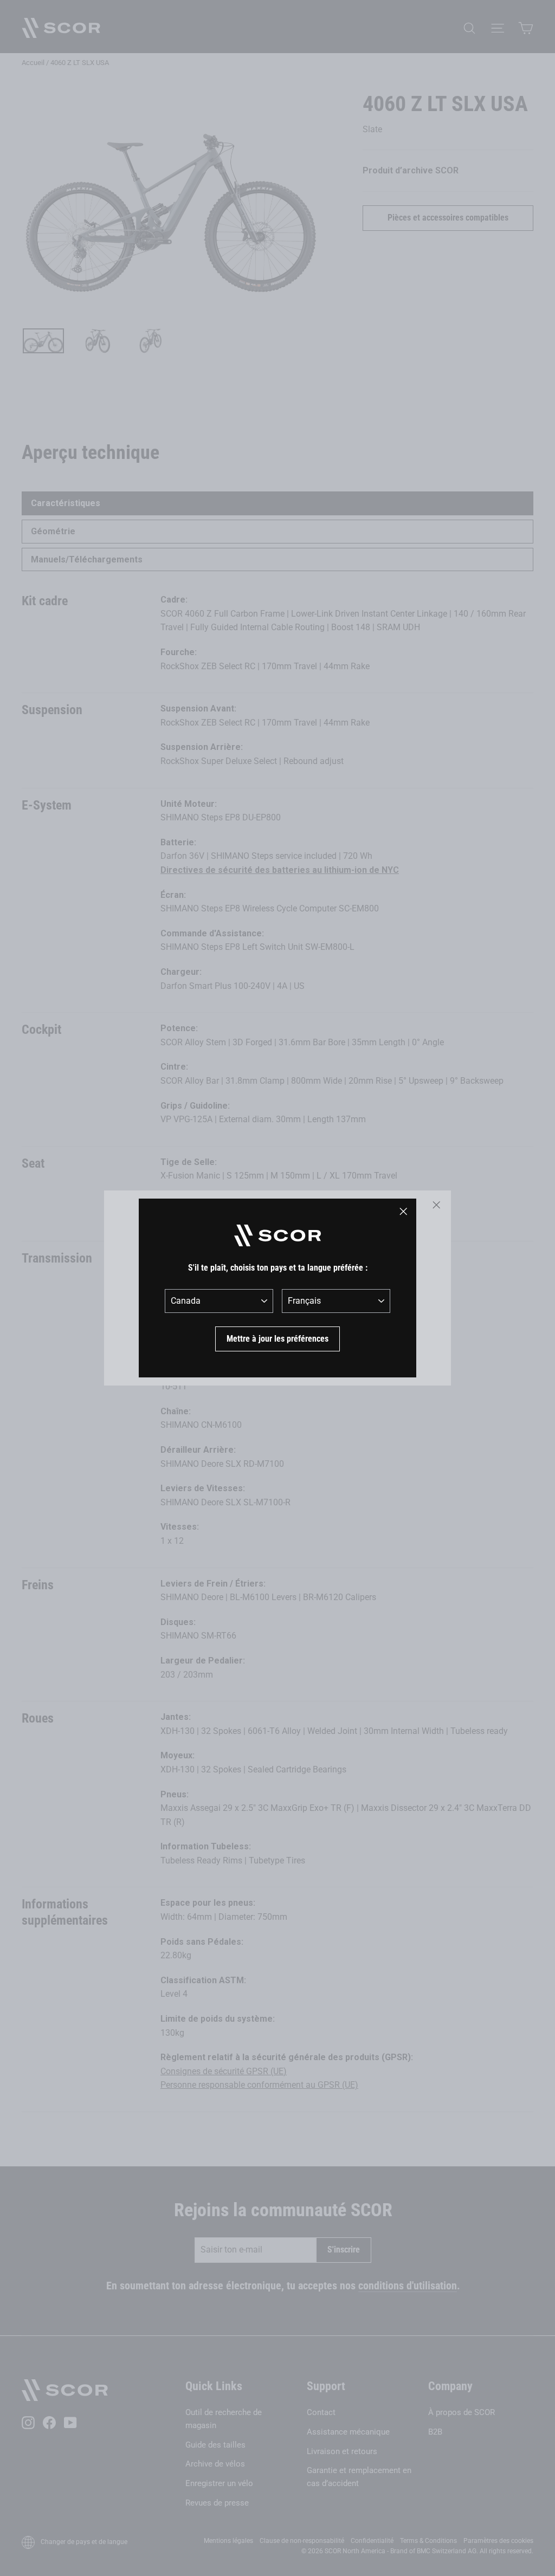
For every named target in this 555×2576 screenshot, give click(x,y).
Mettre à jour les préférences (277, 1339)
